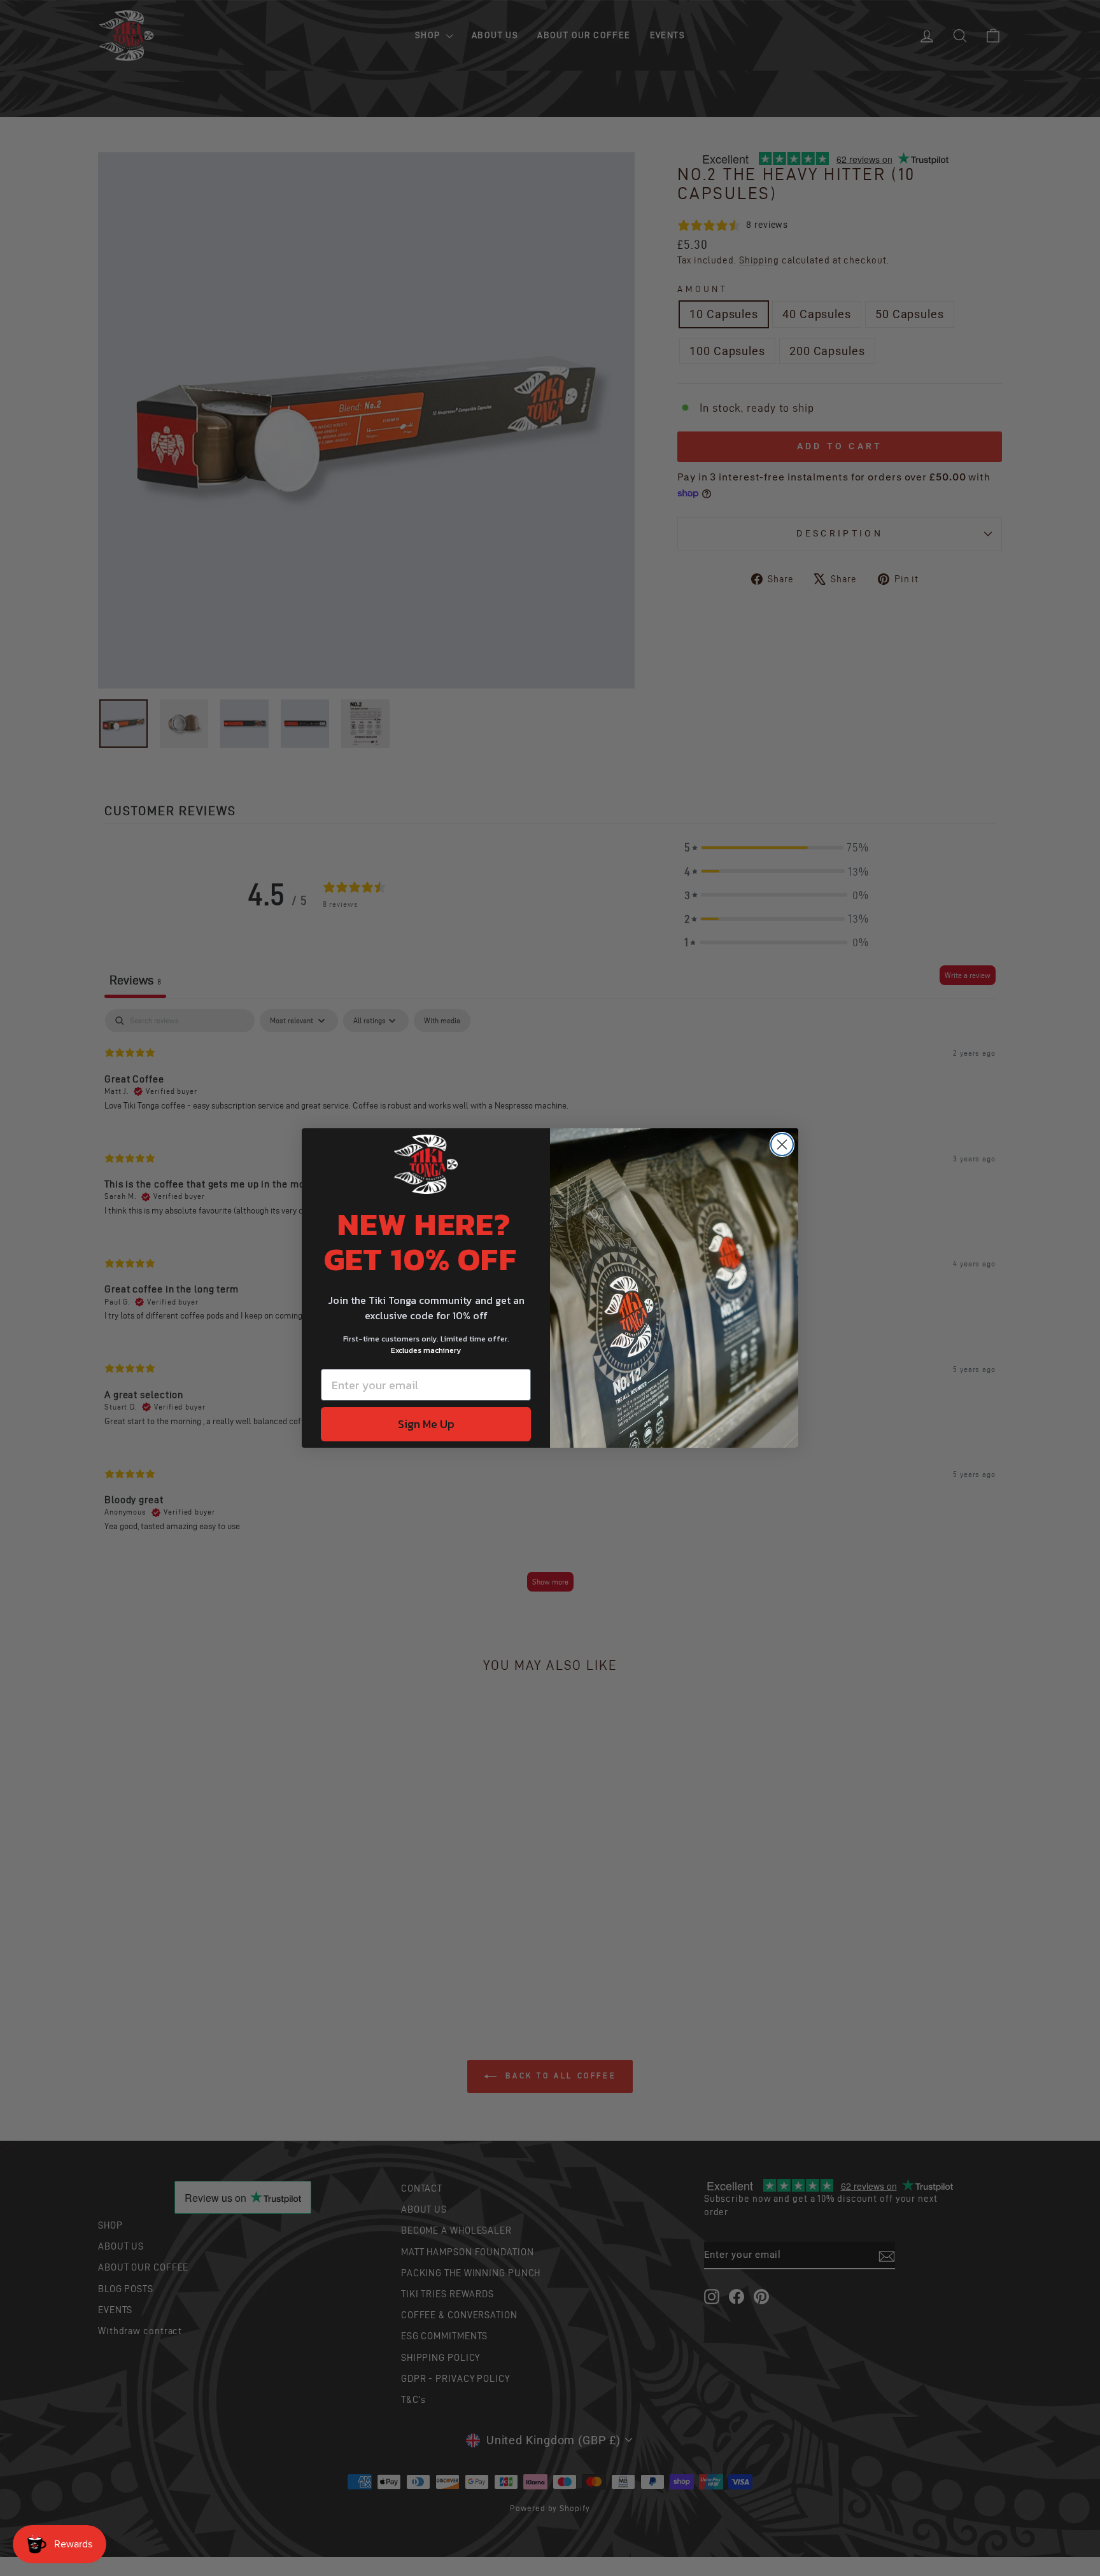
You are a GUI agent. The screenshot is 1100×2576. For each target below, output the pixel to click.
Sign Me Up (426, 1424)
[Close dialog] (782, 1144)
